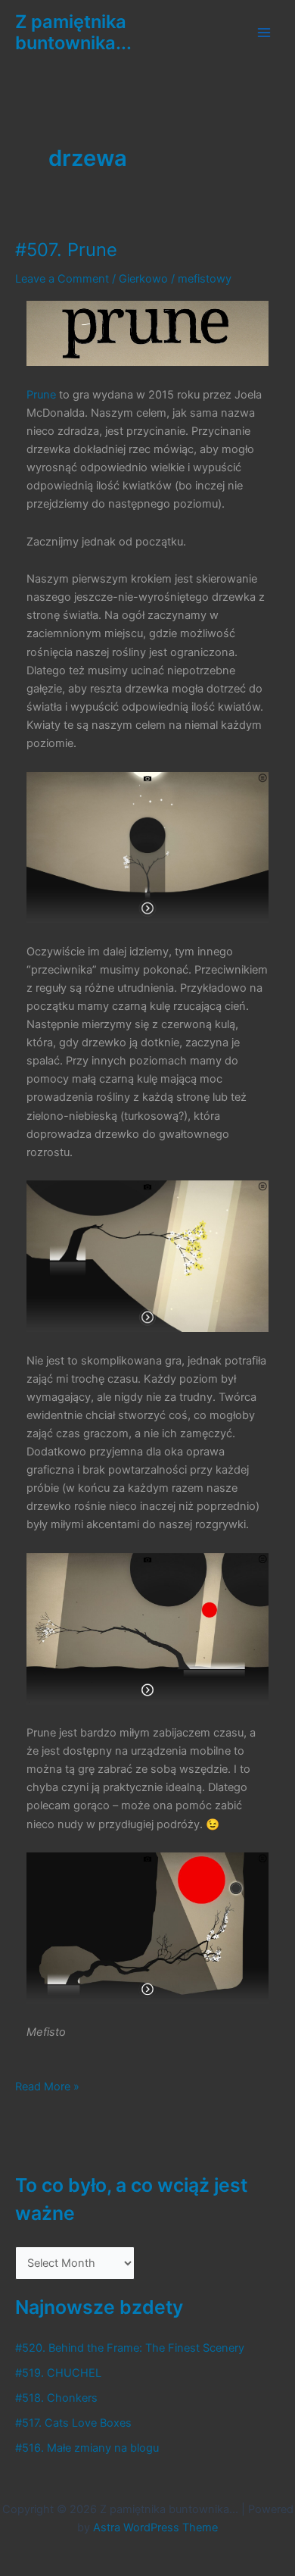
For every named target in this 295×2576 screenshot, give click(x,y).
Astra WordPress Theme (155, 2528)
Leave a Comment (62, 279)
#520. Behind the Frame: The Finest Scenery (130, 2348)
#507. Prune (66, 250)
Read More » (47, 2087)
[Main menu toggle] (264, 33)
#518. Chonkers (56, 2398)
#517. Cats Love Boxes (73, 2423)
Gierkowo (143, 279)
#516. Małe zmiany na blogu (87, 2448)
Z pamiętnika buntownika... (73, 32)
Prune (41, 395)
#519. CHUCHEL (58, 2373)
